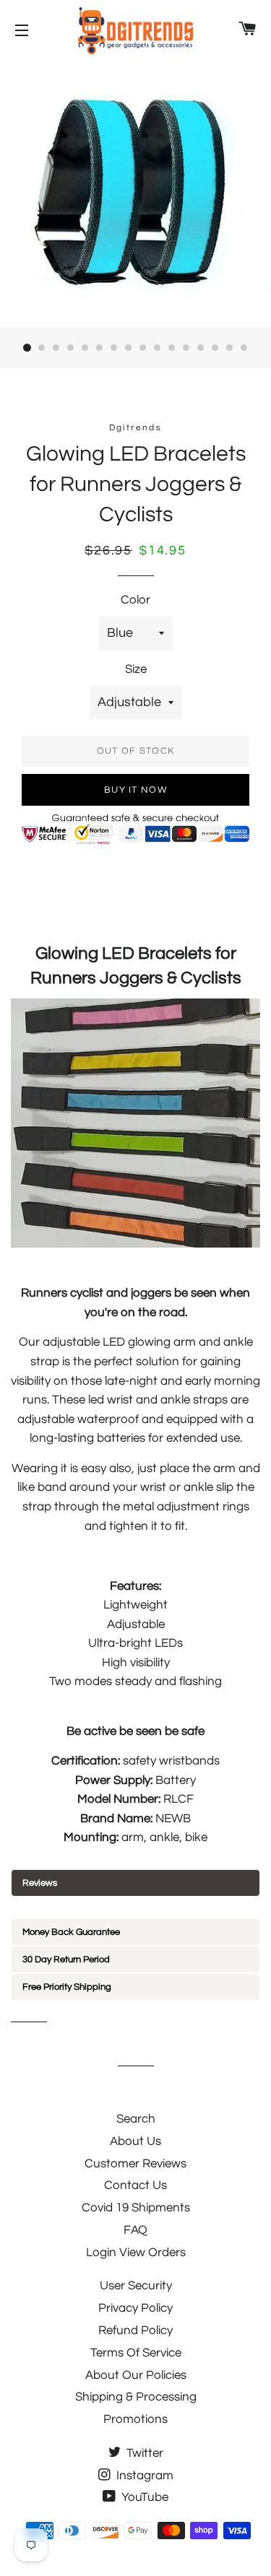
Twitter (143, 2453)
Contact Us (135, 2185)
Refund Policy (135, 2331)
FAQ (135, 2230)
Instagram (143, 2476)
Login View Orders (136, 2253)
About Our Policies (136, 2375)
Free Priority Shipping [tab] (67, 1987)
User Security (136, 2286)
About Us (135, 2141)
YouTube (143, 2497)
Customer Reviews (135, 2164)
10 (158, 348)
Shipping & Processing (136, 2397)
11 (172, 348)
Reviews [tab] (40, 1883)
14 (215, 348)
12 (186, 348)
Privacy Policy (135, 2308)
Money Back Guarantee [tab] (71, 1932)
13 (201, 348)
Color (135, 600)
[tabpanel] (135, 1907)
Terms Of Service (136, 2353)
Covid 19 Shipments (136, 2208)
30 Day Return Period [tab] (66, 1959)
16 (244, 348)
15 (230, 348)
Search (136, 2119)
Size (136, 669)
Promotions (135, 2419)
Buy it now (135, 790)
